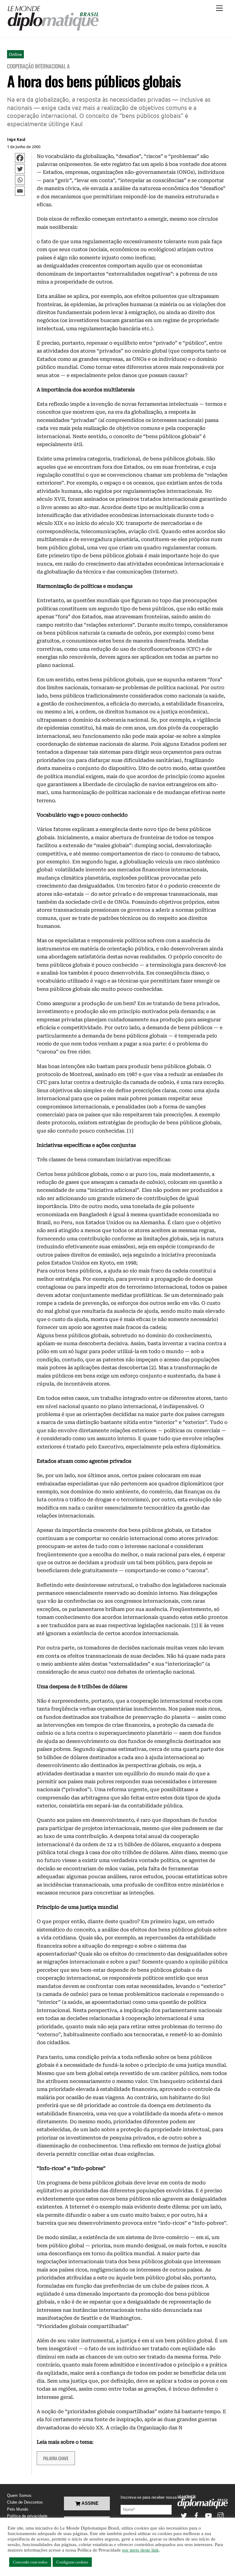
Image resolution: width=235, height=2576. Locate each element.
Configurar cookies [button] (72, 2562)
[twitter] (184, 2515)
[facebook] (196, 2515)
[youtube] (208, 2515)
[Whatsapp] (20, 180)
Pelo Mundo (18, 2509)
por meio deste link (140, 2550)
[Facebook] (20, 158)
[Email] (20, 191)
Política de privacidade (27, 2516)
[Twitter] (20, 169)
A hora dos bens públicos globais (94, 81)
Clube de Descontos (25, 2502)
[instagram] (221, 2515)
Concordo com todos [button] (30, 2562)
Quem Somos (19, 2495)
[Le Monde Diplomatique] (53, 30)
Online (15, 54)
